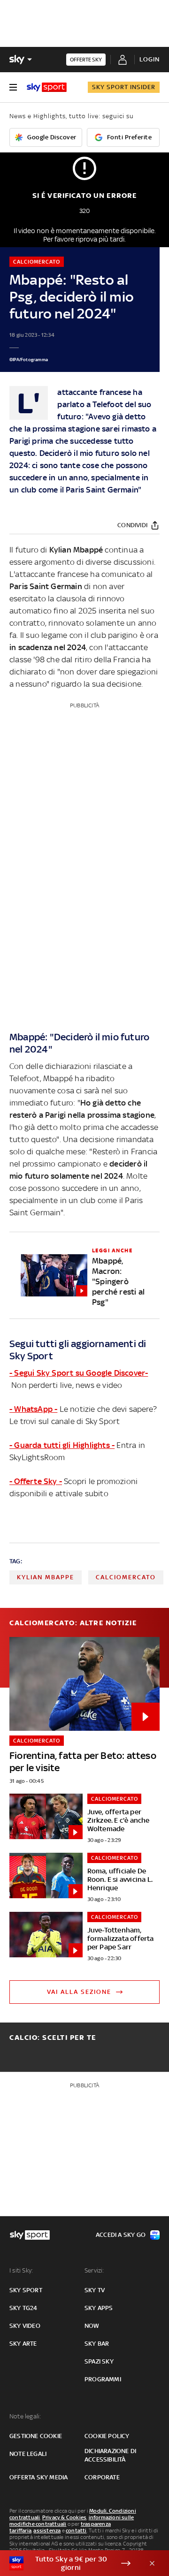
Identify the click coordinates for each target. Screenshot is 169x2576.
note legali (28, 2454)
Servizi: (94, 2270)
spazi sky (99, 2361)
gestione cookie (36, 2436)
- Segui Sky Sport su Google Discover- (79, 1373)
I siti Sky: (21, 2270)
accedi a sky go (121, 2235)
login (150, 59)
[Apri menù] (13, 87)
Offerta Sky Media (38, 2477)
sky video (25, 2326)
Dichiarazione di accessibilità (110, 2455)
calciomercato (126, 1577)
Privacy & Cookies (64, 2517)
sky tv (95, 2290)
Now (92, 2326)
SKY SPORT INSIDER (124, 87)
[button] (70, 2563)
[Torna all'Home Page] (47, 87)
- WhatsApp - (33, 1409)
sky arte (23, 2344)
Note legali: (25, 2416)
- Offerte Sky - (36, 1481)
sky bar (97, 2344)
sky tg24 (23, 2308)
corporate (102, 2477)
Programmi (103, 2379)
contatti (76, 2531)
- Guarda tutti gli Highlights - (62, 1445)
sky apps (99, 2308)
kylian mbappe (46, 1577)
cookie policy (107, 2436)
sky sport (26, 2290)
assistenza (47, 2531)
